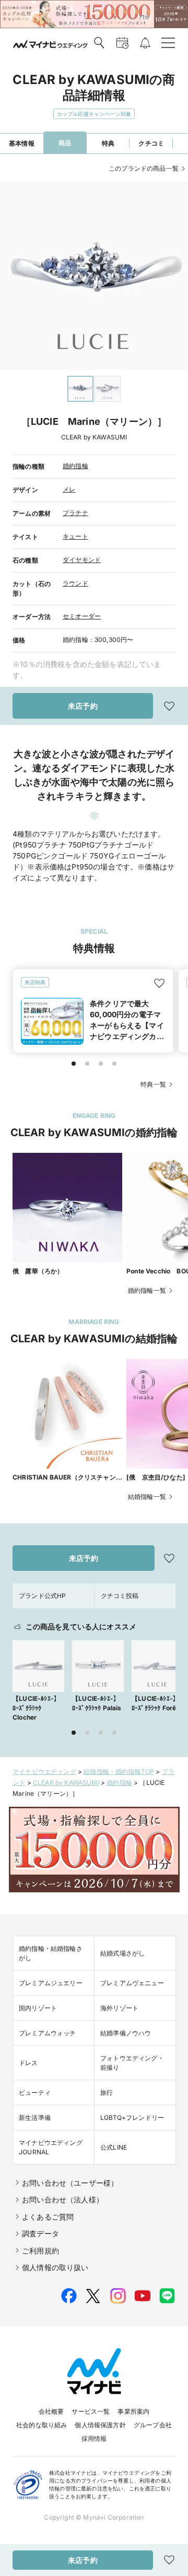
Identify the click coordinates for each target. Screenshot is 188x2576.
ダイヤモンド (82, 560)
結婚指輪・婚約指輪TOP (119, 1772)
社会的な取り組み (42, 2425)
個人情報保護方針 (100, 2425)
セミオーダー (82, 616)
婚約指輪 (75, 466)
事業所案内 (133, 2411)
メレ (69, 489)
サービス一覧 (91, 2411)
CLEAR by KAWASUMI (66, 1782)
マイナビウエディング (44, 1772)
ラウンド (75, 583)
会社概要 (51, 2411)
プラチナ (75, 513)
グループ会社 (153, 2425)
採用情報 (94, 2438)
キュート (75, 536)
